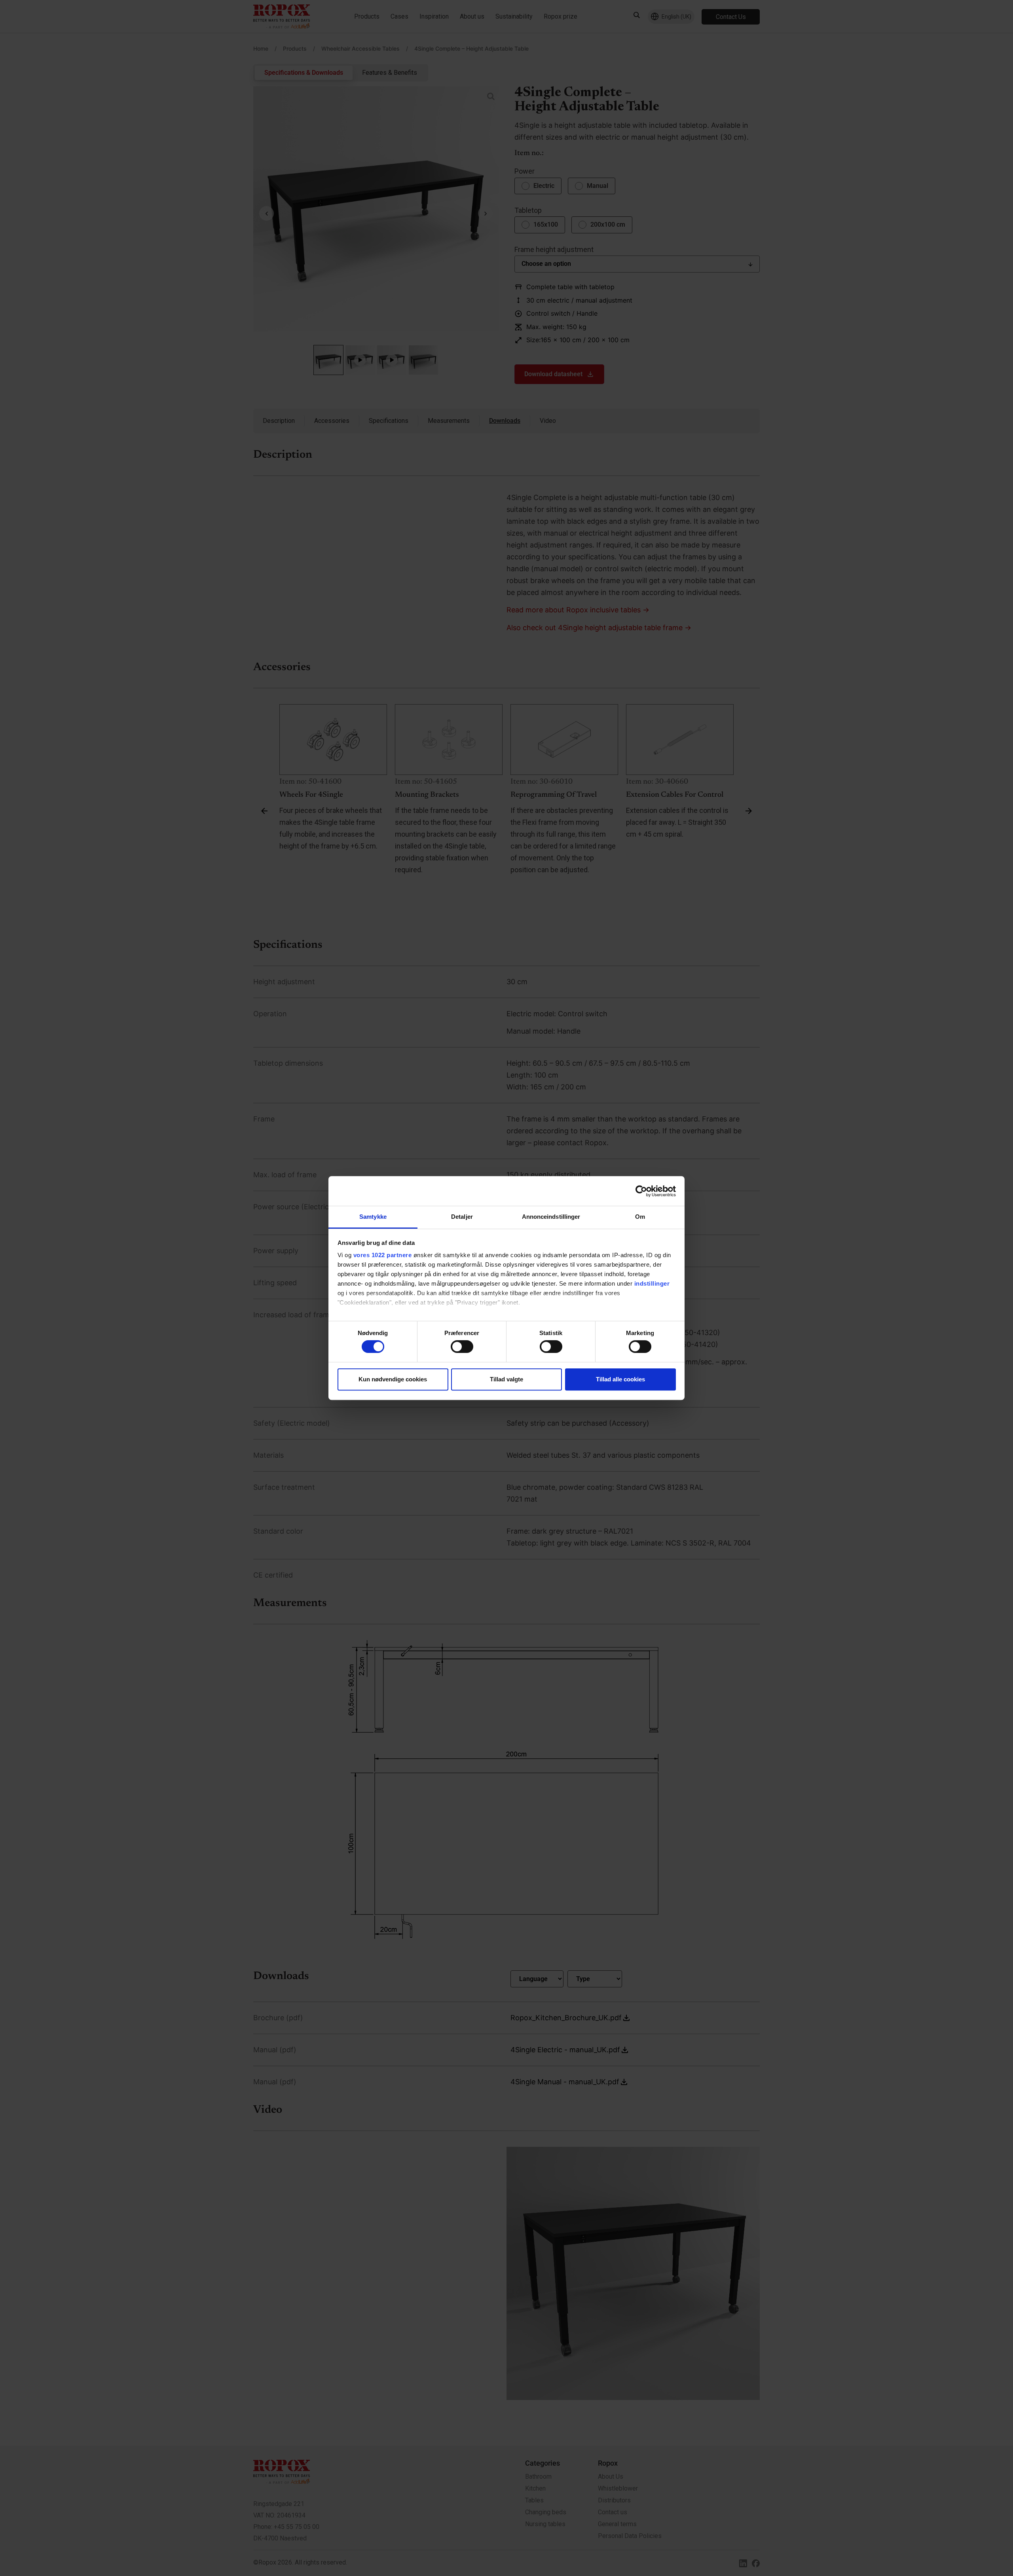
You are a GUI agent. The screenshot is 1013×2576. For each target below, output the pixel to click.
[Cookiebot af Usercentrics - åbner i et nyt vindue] (641, 1191)
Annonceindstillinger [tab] (551, 1217)
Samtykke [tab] (373, 1217)
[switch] (462, 1347)
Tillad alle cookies (620, 1379)
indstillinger (652, 1283)
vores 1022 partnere (383, 1255)
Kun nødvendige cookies (393, 1379)
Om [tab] (640, 1217)
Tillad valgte (506, 1379)
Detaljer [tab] (462, 1217)
